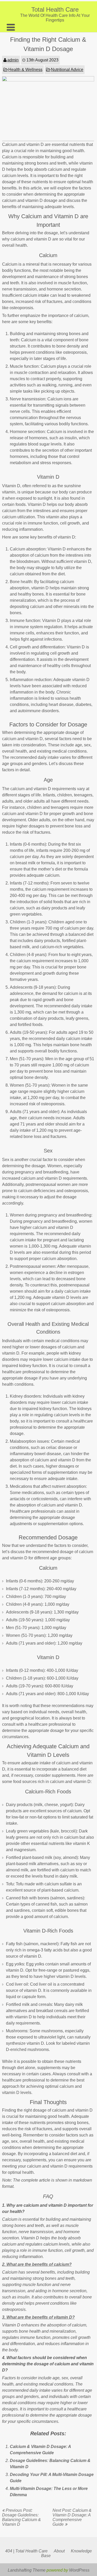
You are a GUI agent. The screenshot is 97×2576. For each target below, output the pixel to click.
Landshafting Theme (27, 2570)
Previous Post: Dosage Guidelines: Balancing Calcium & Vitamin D (21, 2517)
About (59, 2551)
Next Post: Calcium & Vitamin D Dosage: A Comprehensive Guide (72, 2517)
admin (13, 60)
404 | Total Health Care (26, 2551)
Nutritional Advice (67, 70)
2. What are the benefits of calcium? (37, 2264)
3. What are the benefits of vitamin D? (38, 2317)
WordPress (79, 2570)
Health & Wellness (25, 70)
